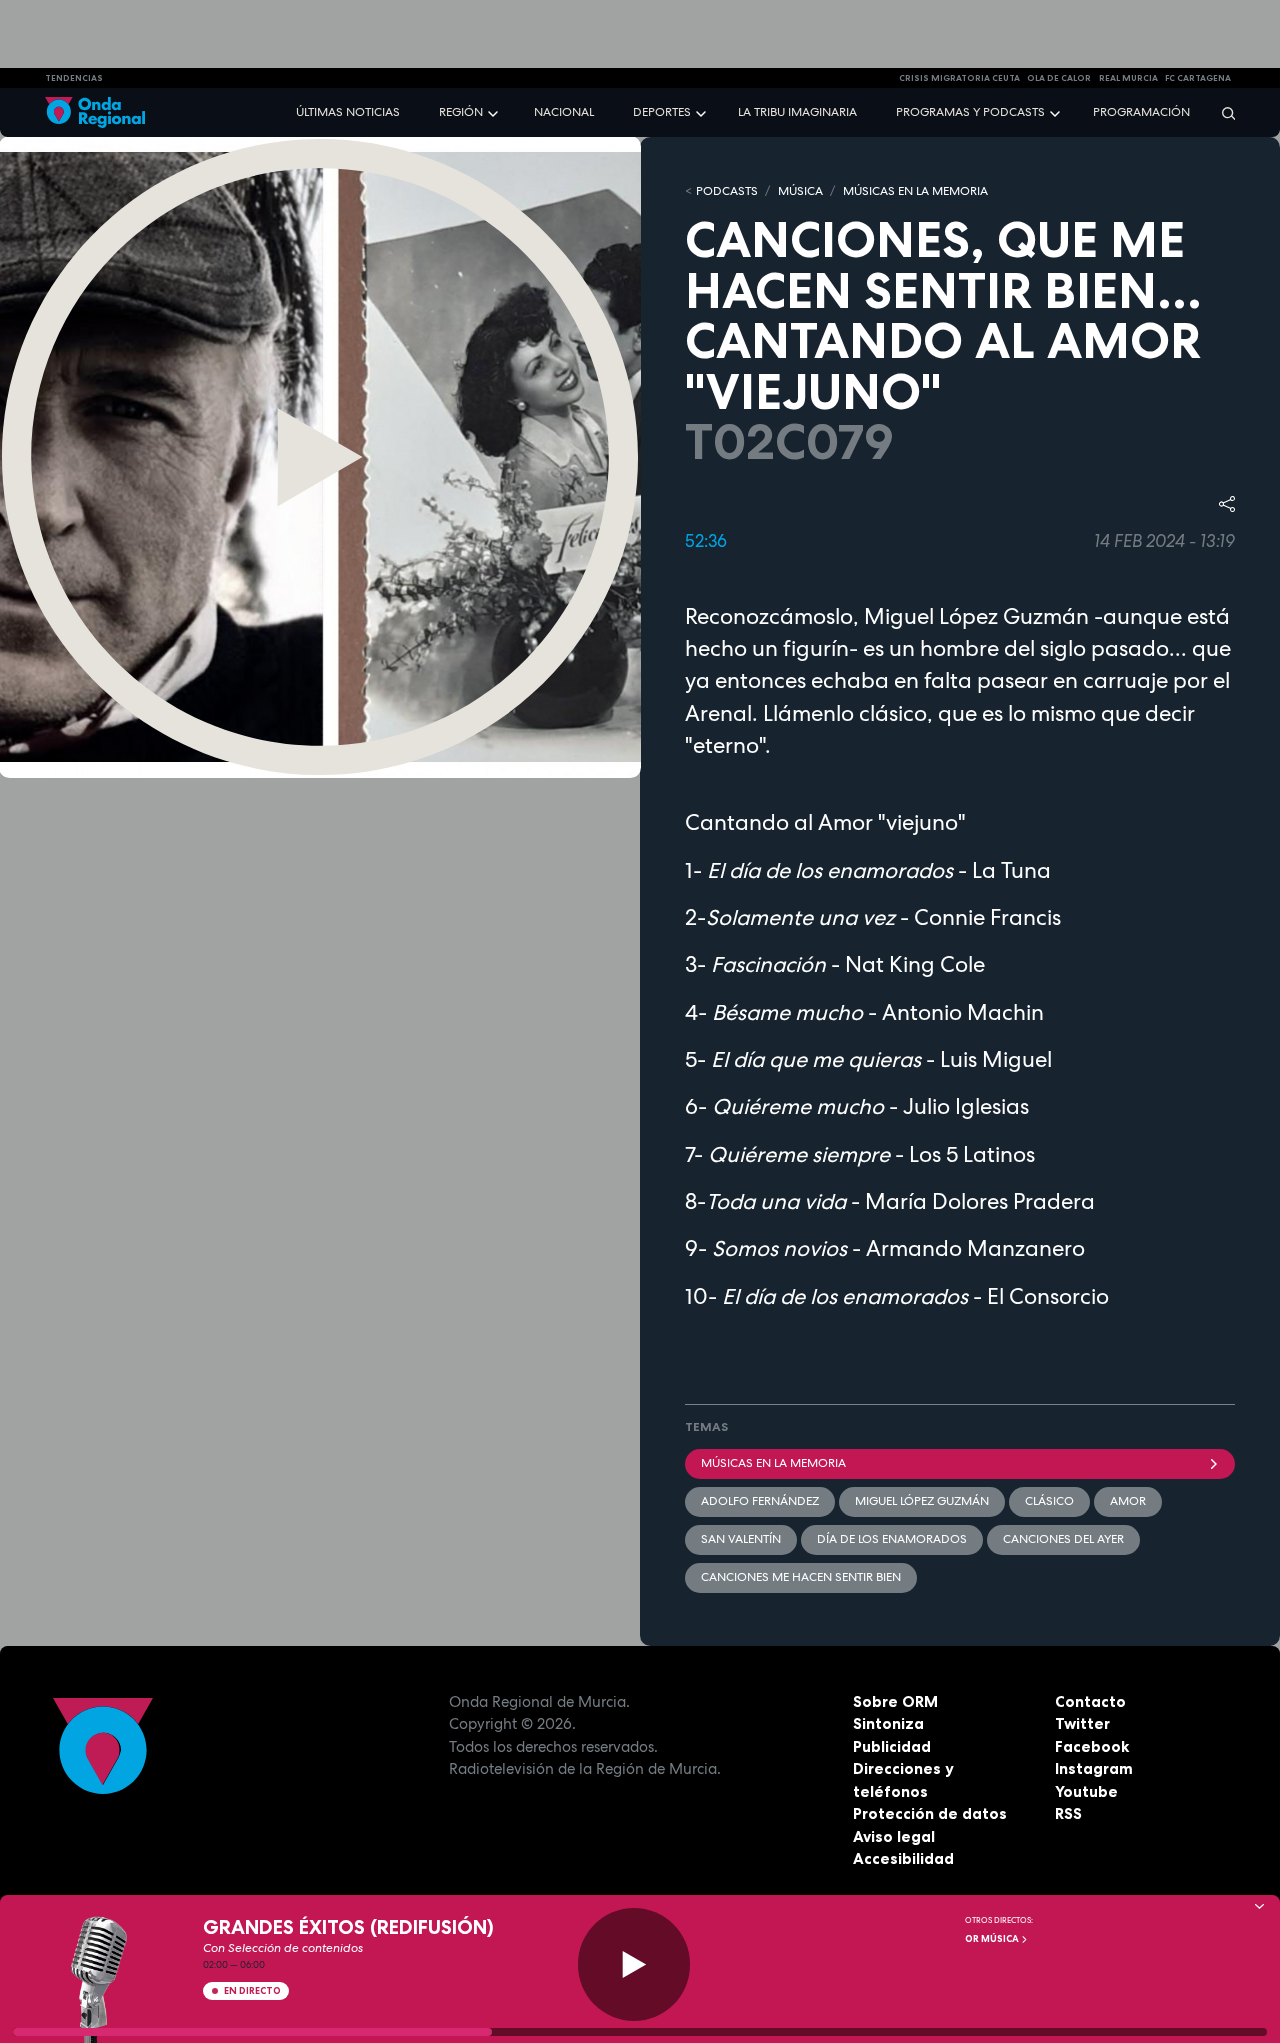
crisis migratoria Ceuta (959, 78)
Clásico (1049, 1501)
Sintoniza (888, 1723)
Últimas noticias (348, 112)
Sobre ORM (895, 1701)
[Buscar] (1222, 112)
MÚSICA (800, 191)
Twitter (1082, 1723)
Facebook (1092, 1746)
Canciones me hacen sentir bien (801, 1577)
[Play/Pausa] (634, 1964)
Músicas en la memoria (773, 1463)
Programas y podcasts (970, 112)
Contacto (1090, 1701)
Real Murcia (1128, 78)
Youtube (1086, 1791)
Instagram (1094, 1768)
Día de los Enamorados (892, 1539)
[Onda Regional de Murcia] (95, 112)
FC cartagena (1198, 78)
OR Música (993, 1939)
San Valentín (741, 1539)
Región (461, 112)
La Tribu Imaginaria (797, 112)
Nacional (564, 112)
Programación (1141, 112)
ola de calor (1059, 78)
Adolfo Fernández (760, 1501)
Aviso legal (894, 1836)
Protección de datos (930, 1813)
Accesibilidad (903, 1858)
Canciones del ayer (1063, 1539)
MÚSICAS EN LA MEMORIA (915, 191)
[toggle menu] (495, 111)
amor (1128, 1501)
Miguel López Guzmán (922, 1501)
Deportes (662, 112)
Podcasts (727, 191)
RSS (1068, 1813)
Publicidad (892, 1746)
